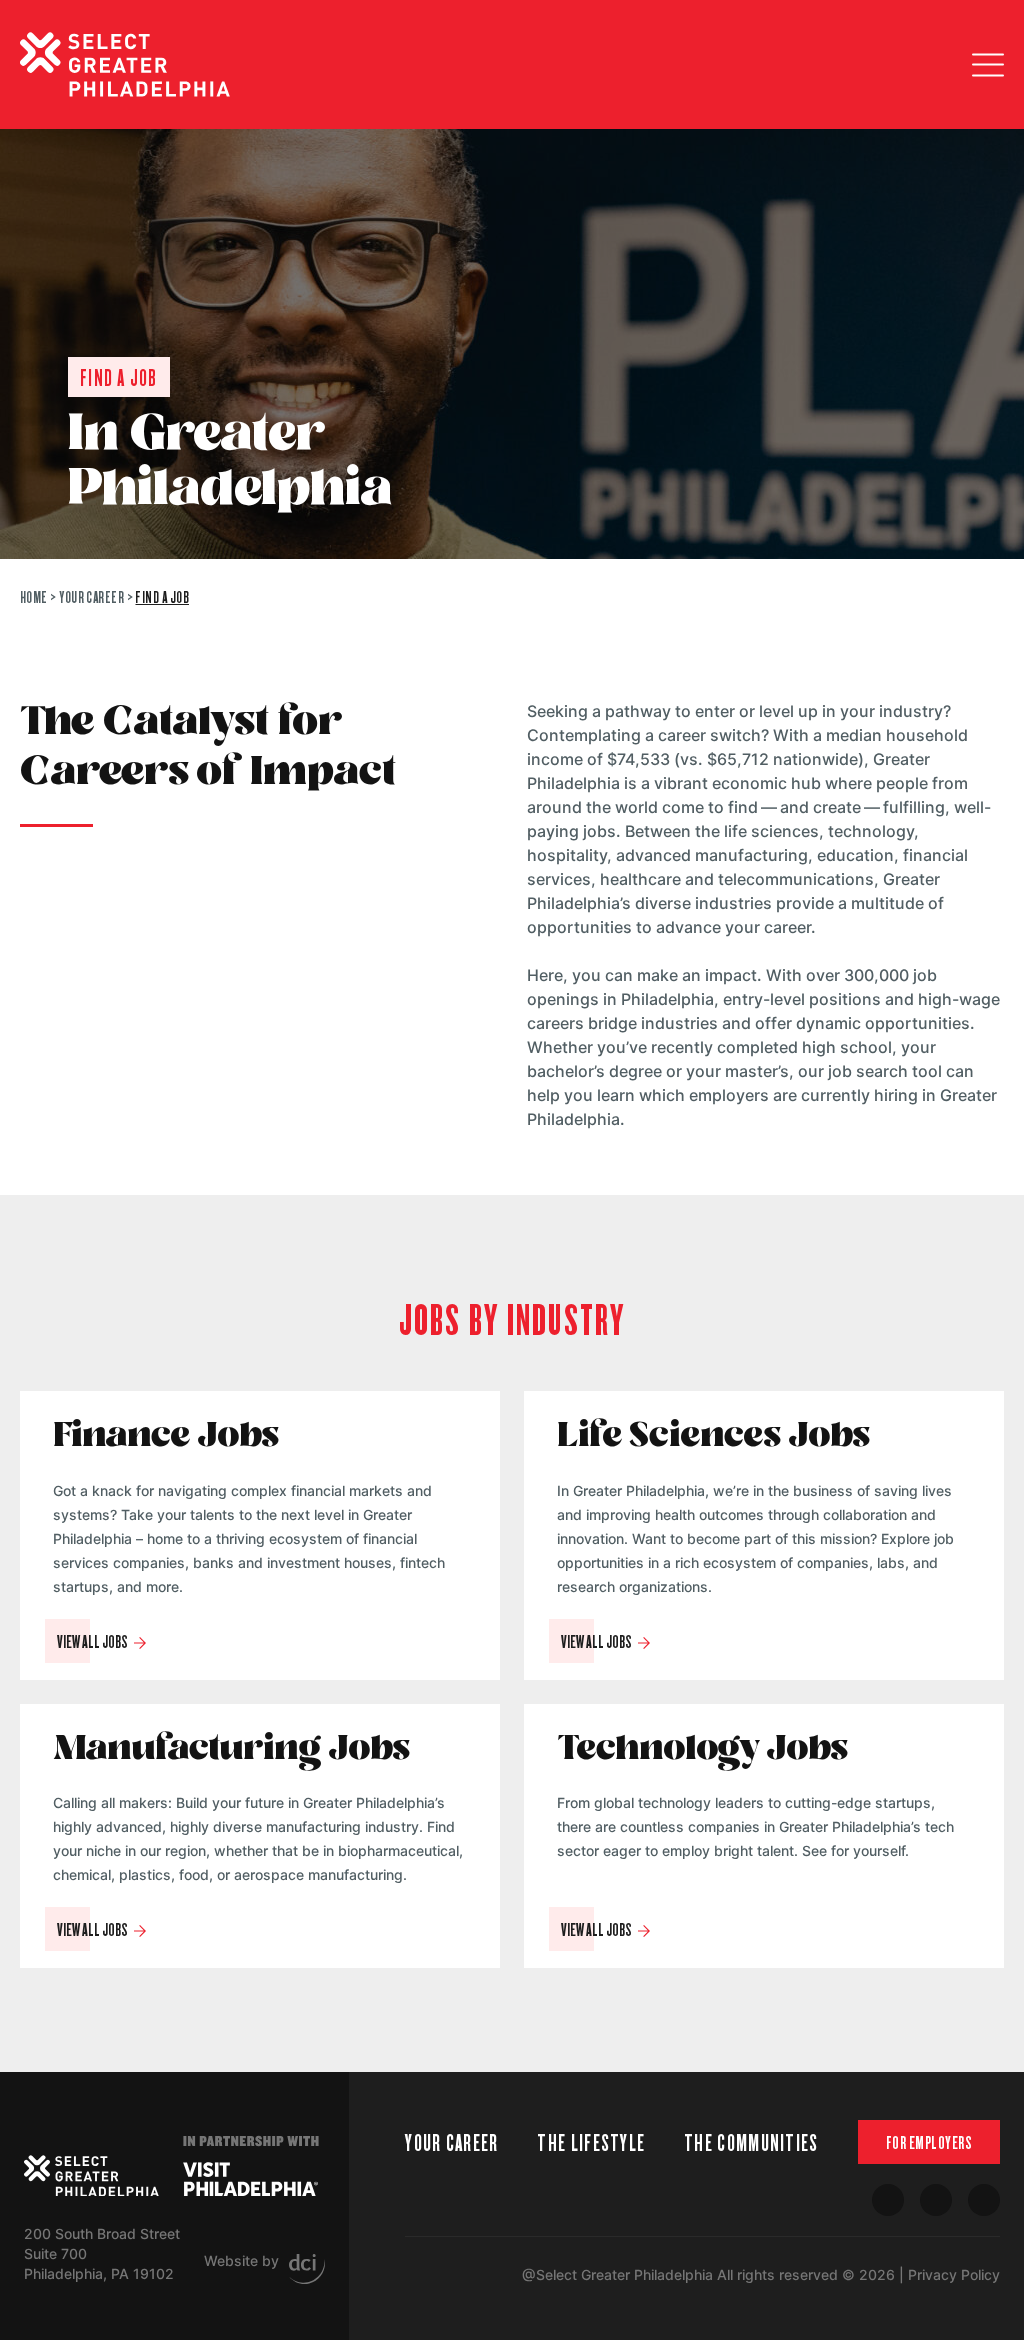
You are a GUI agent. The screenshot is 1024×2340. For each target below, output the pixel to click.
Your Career (91, 596)
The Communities (751, 2141)
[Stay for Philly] (125, 64)
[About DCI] (307, 2269)
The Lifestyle (591, 2141)
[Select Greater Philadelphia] (91, 2176)
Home (34, 596)
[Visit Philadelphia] (250, 2179)
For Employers (929, 2142)
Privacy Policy (954, 2274)
